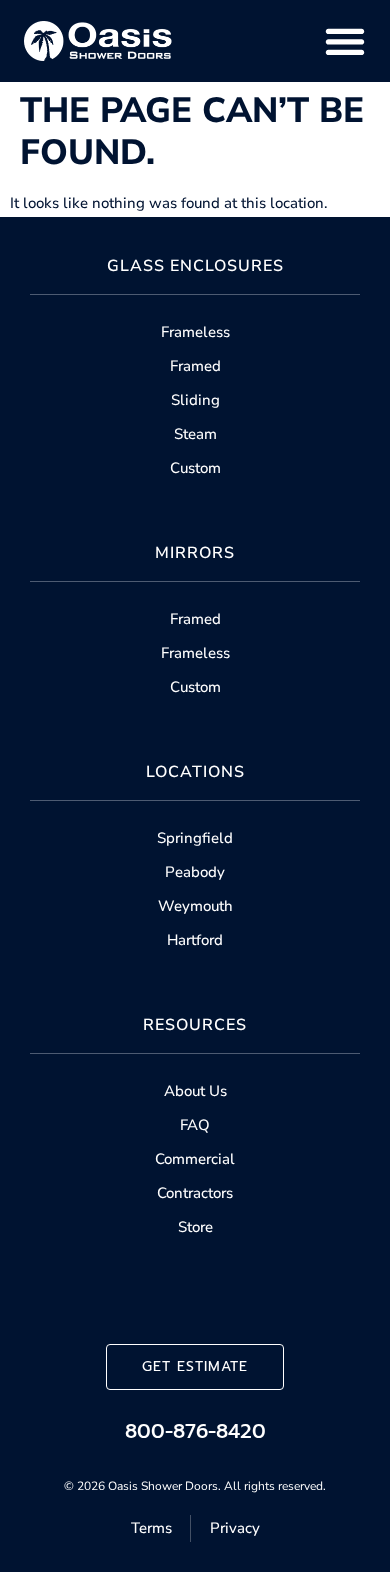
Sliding (195, 400)
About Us (195, 1091)
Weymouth (195, 906)
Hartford (195, 940)
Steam (195, 434)
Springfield (195, 838)
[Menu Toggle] (345, 41)
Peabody (195, 872)
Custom (195, 468)
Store (195, 1227)
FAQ (195, 1125)
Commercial (195, 1159)
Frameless (195, 332)
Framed (195, 366)
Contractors (195, 1193)
